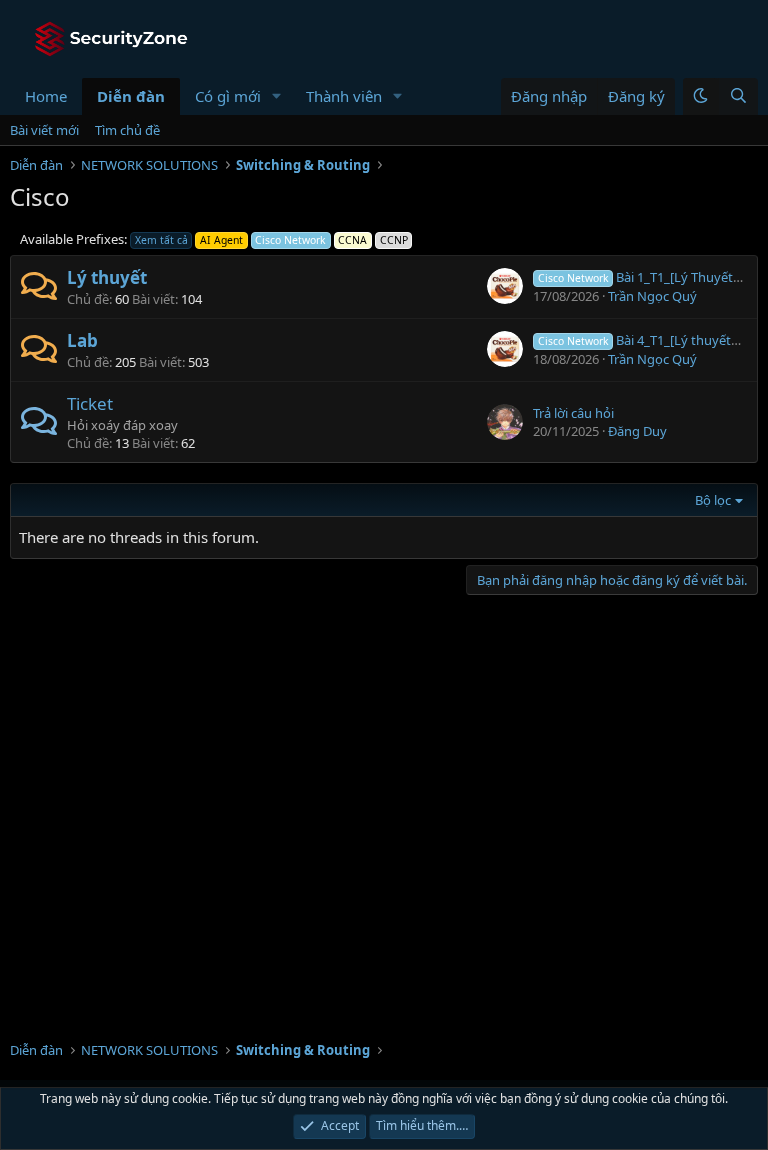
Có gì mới (228, 96)
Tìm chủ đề (127, 130)
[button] (277, 96)
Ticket (90, 403)
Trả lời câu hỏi (573, 413)
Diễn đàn (131, 96)
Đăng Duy (637, 431)
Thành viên (344, 96)
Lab (82, 340)
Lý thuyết (107, 277)
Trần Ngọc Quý (652, 296)
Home (46, 96)
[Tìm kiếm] (738, 96)
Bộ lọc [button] (713, 500)
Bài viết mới (44, 130)
